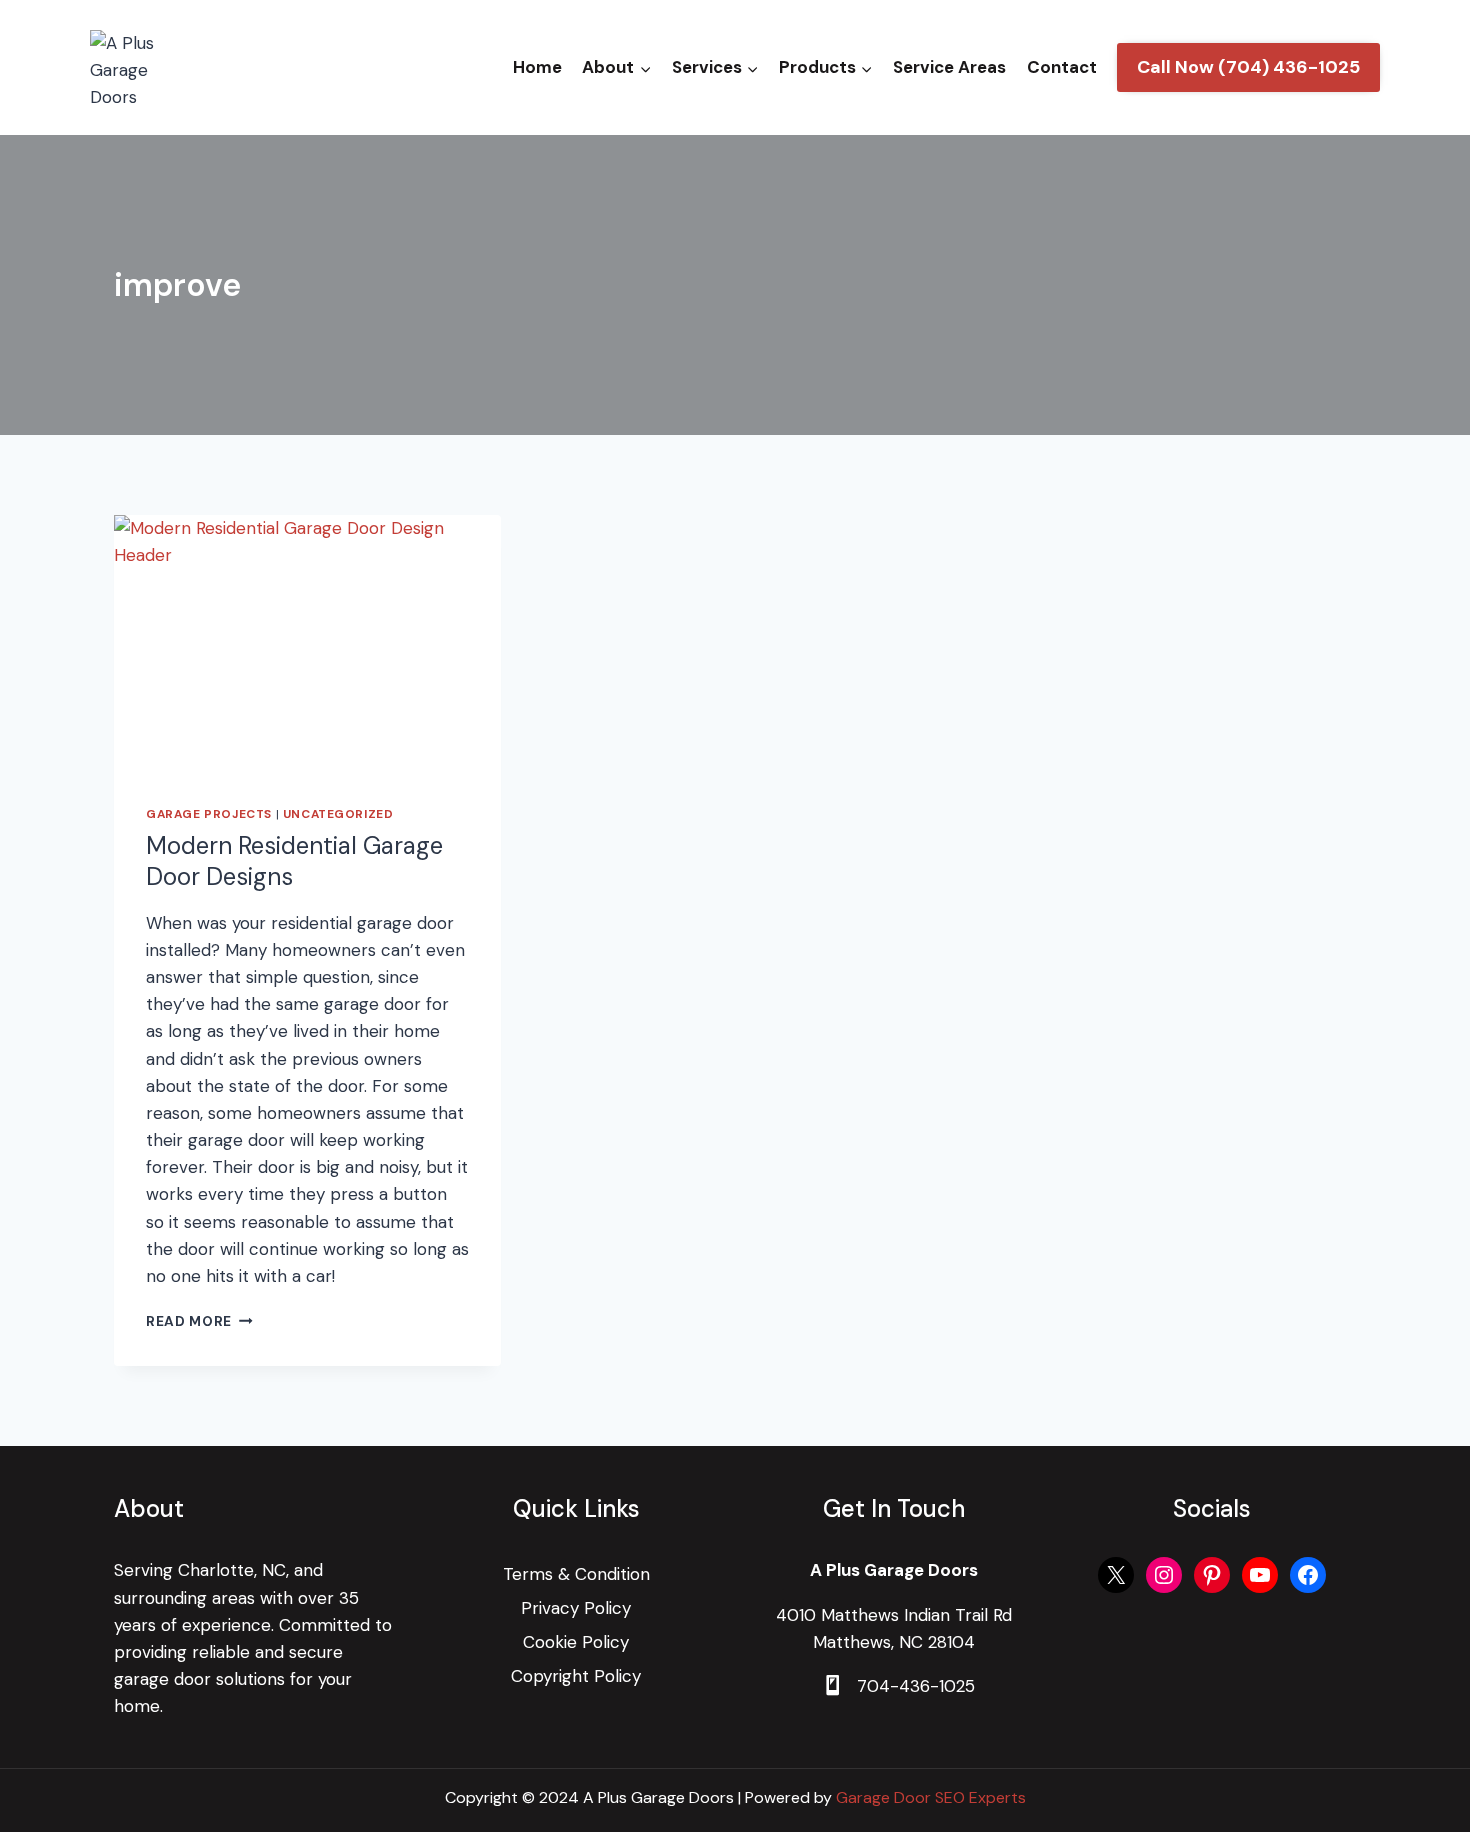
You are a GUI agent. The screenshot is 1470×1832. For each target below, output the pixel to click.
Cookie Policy (576, 1642)
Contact (1062, 67)
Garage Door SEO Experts (931, 1797)
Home (537, 67)
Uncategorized (338, 814)
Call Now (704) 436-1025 (1248, 67)
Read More (199, 1321)
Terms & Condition (576, 1574)
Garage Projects (209, 814)
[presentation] (307, 644)
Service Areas (949, 67)
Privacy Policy (576, 1608)
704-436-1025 (916, 1686)
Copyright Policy (576, 1676)
